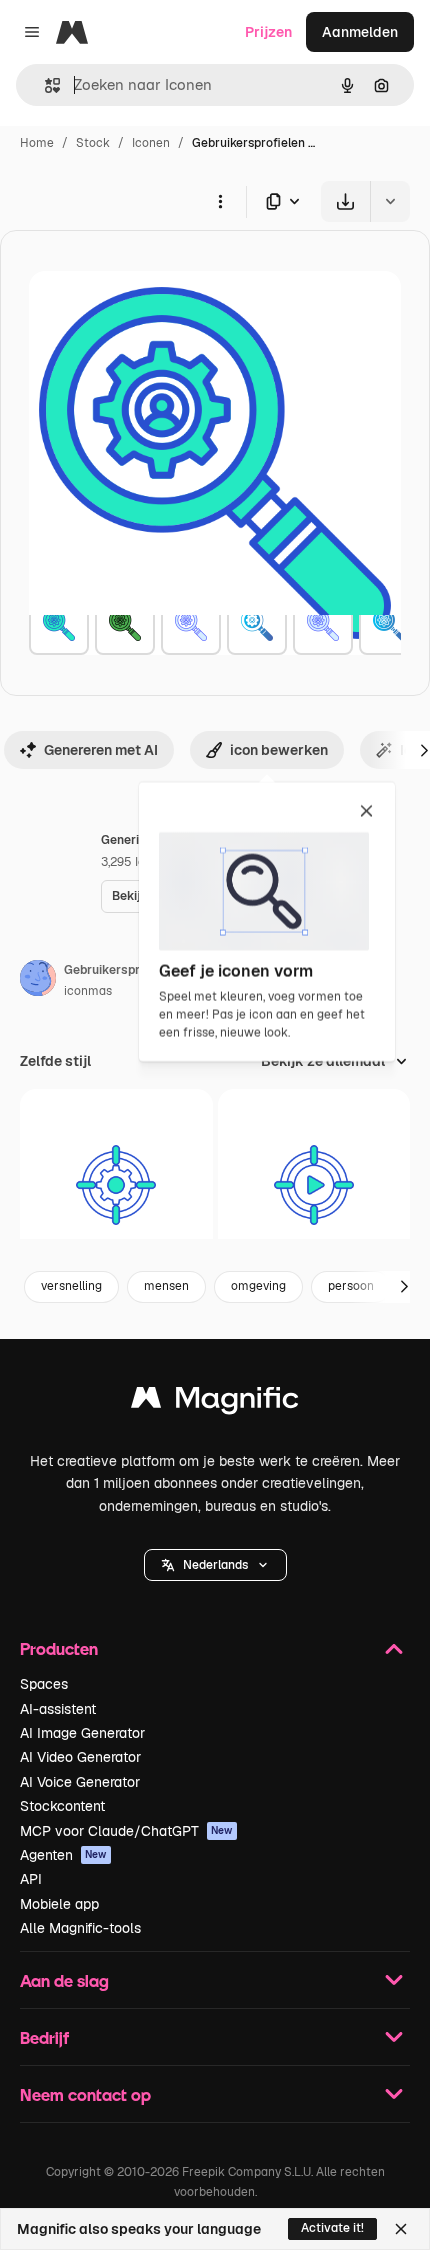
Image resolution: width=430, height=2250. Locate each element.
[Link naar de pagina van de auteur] (38, 981)
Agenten (63, 1855)
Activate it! (332, 2228)
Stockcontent (62, 1806)
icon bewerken (279, 750)
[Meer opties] (220, 201)
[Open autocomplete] (44, 85)
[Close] (401, 2229)
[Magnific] (215, 1402)
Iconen (151, 143)
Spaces (44, 1684)
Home (37, 143)
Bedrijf (44, 2037)
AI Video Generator (80, 1757)
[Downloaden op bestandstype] (284, 201)
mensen (166, 1286)
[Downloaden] (345, 201)
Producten (59, 1648)
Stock (93, 143)
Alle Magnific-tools (80, 1928)
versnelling (71, 1286)
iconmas (88, 991)
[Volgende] (404, 1287)
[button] (215, 1565)
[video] (314, 1185)
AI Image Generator (82, 1733)
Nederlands (215, 1565)
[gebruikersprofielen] (59, 625)
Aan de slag (64, 1980)
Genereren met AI (101, 750)
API (31, 1879)
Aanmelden (360, 32)
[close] (366, 812)
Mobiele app (59, 1904)
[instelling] (116, 1185)
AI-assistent (58, 1709)
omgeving (258, 1286)
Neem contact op (85, 2094)
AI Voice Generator (80, 1782)
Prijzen (268, 32)
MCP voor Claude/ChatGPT (126, 1831)
